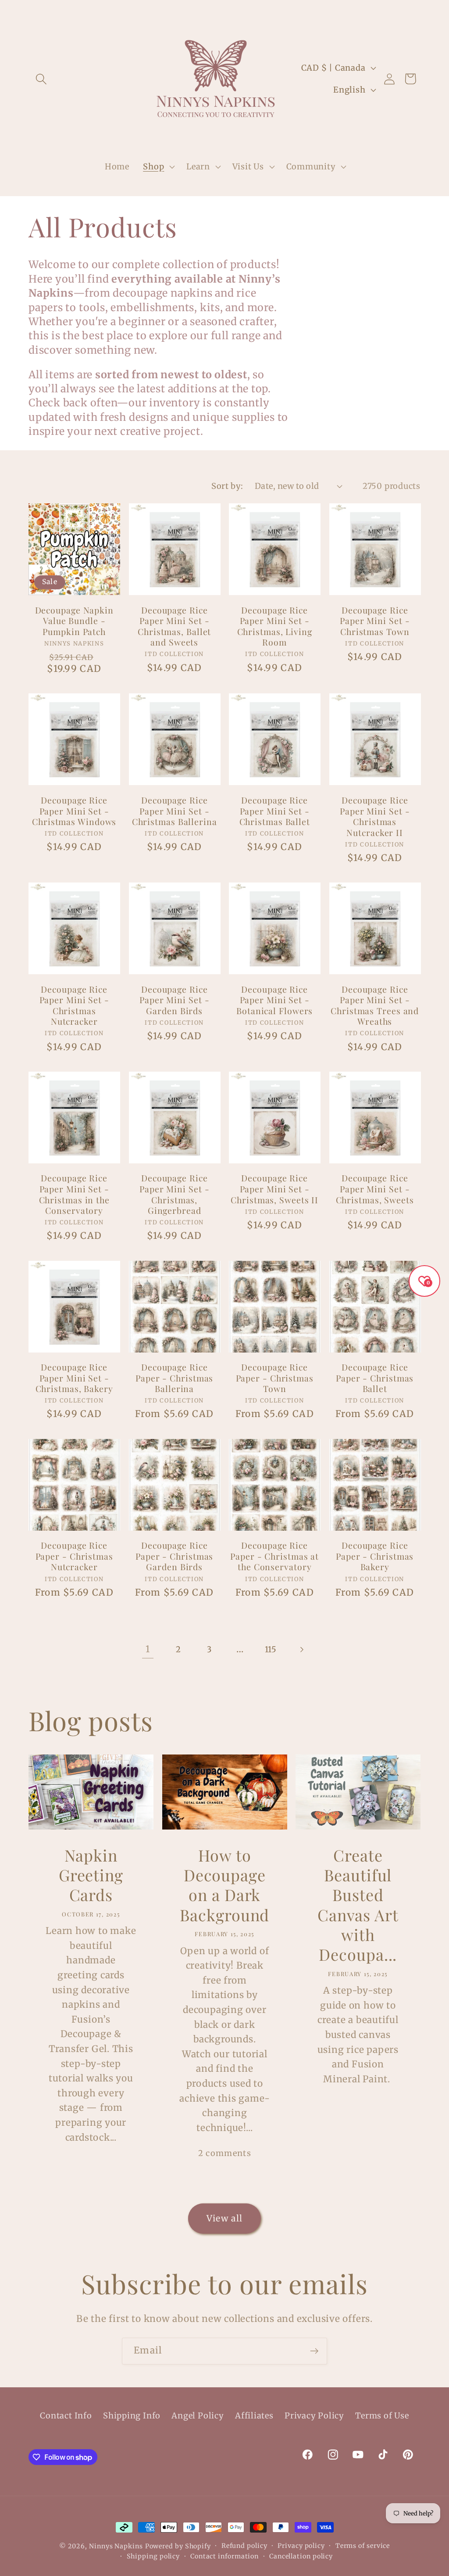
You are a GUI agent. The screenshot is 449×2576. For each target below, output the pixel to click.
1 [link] (148, 1649)
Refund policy (244, 2546)
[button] (41, 79)
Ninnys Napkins (116, 2546)
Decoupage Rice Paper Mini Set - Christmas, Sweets (375, 1189)
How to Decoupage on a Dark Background (224, 1885)
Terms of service (363, 2546)
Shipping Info (132, 2416)
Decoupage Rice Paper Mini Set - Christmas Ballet (275, 811)
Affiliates (254, 2416)
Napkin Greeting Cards (91, 1875)
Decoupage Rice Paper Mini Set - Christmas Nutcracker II (375, 816)
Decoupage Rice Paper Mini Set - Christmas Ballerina (175, 811)
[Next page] (301, 1649)
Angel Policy (198, 2416)
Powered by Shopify (178, 2546)
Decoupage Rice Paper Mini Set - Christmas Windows (74, 811)
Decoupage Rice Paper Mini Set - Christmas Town (375, 621)
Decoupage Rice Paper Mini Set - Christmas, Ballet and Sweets (174, 626)
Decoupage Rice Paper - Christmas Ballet (375, 1378)
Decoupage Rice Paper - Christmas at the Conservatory (274, 1556)
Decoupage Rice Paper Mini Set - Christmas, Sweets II (274, 1189)
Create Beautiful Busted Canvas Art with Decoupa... (358, 1905)
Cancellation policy (301, 2556)
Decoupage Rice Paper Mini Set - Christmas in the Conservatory (74, 1194)
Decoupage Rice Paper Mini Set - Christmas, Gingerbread (174, 1194)
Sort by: (227, 486)
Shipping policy (153, 2556)
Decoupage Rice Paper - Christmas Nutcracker (74, 1556)
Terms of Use (382, 2416)
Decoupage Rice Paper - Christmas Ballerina (174, 1378)
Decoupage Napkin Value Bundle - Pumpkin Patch (74, 621)
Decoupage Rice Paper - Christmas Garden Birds (174, 1556)
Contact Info (66, 2416)
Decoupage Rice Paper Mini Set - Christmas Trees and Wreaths (375, 1005)
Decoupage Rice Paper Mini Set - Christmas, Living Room (275, 626)
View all (224, 2218)
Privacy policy (301, 2546)
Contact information (224, 2556)
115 (271, 1649)
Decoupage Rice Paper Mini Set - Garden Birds (174, 1000)
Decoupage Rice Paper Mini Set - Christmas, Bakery (74, 1378)
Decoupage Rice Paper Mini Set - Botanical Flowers (274, 1000)
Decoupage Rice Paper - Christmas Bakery (375, 1556)
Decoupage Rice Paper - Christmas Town (275, 1378)
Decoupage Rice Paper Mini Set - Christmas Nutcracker (74, 1005)
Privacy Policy (314, 2416)
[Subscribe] (314, 2351)
